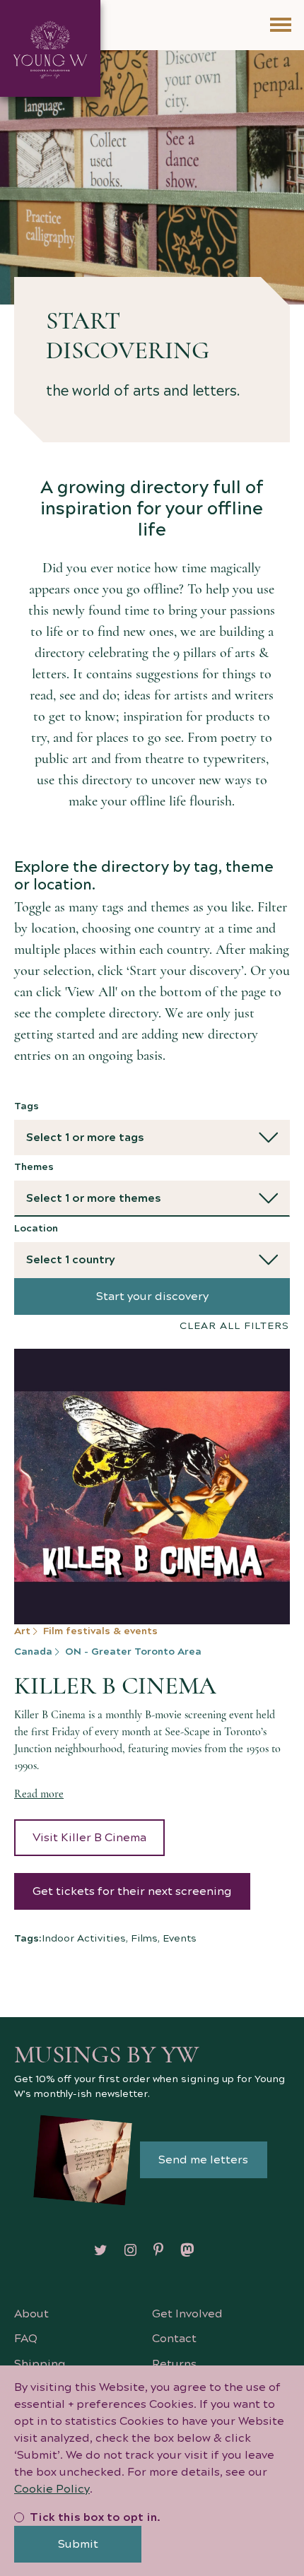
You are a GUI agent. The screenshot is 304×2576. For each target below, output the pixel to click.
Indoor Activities (84, 1939)
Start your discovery (152, 1296)
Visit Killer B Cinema (89, 1838)
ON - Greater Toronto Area (133, 1652)
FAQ (26, 2339)
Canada (33, 1652)
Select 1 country (71, 1260)
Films (144, 1939)
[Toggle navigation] (280, 25)
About (31, 2314)
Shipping (40, 2364)
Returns (174, 2364)
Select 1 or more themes (94, 1198)
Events (180, 1939)
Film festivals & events (100, 1631)
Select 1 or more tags (85, 1138)
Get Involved (187, 2314)
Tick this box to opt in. (95, 2517)
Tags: (28, 1939)
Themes (34, 1167)
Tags (27, 1106)
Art (22, 1631)
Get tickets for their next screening (132, 1891)
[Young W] (50, 48)
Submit (78, 2544)
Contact (174, 2339)
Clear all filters (234, 1326)
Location (36, 1229)
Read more (39, 1794)
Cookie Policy (52, 2489)
